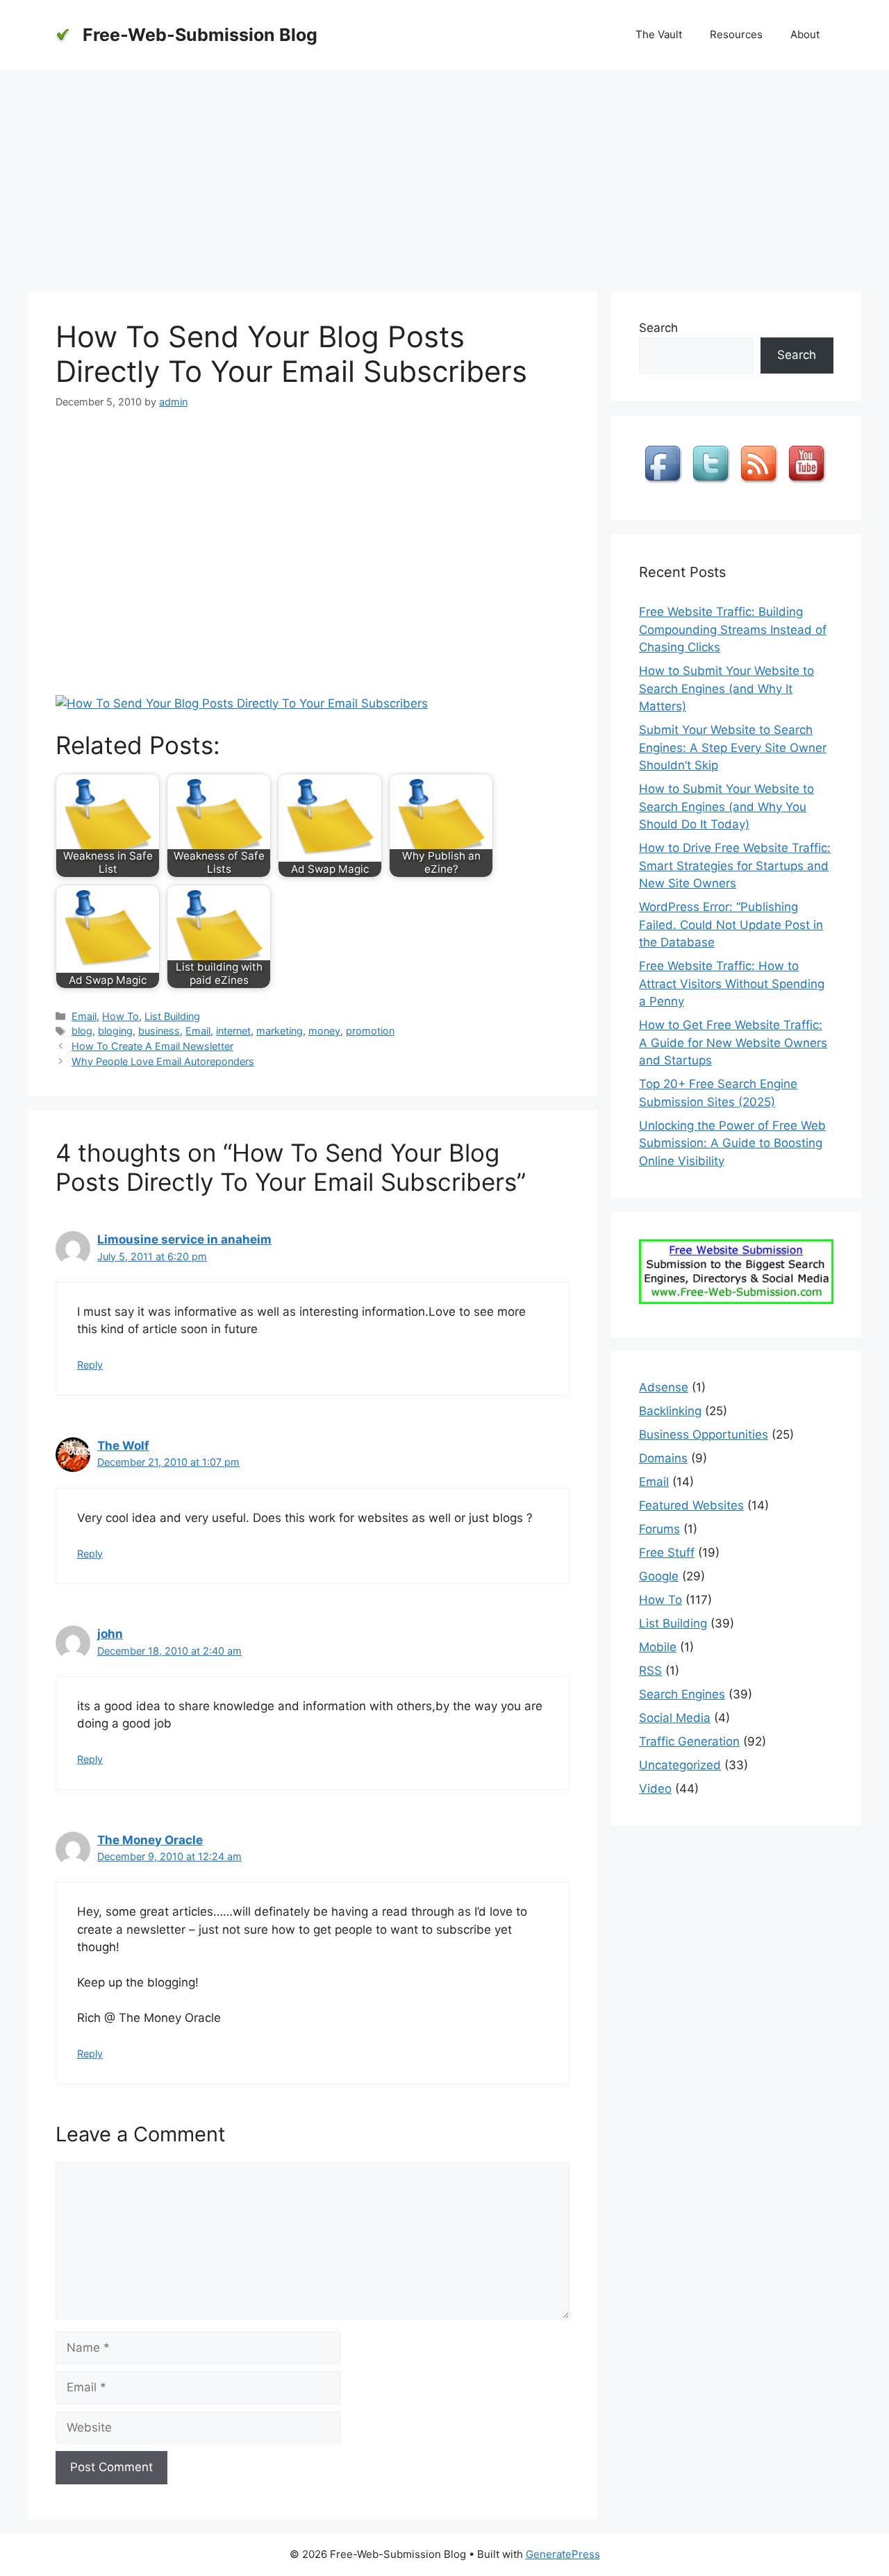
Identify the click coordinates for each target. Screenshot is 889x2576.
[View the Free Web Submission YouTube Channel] (808, 483)
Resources (736, 34)
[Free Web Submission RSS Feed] (761, 483)
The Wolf (123, 1446)
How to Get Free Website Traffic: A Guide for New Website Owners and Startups (733, 1043)
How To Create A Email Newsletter (152, 1046)
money (324, 1031)
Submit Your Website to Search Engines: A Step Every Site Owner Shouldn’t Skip (733, 747)
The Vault (659, 34)
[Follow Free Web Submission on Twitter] (713, 483)
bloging (115, 1031)
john (110, 1634)
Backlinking (670, 1411)
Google (659, 1576)
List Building (172, 1016)
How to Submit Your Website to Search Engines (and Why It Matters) (726, 688)
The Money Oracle (150, 1840)
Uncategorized (680, 1765)
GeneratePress (563, 2554)
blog (82, 1031)
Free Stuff (667, 1553)
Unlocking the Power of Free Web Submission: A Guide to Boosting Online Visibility (732, 1143)
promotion (370, 1031)
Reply (90, 1365)
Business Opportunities (704, 1435)
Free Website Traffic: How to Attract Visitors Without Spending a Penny (732, 984)
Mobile (658, 1647)
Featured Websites (691, 1505)
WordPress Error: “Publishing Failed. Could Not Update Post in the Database (731, 925)
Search (658, 328)
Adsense (664, 1387)
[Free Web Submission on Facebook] (665, 483)
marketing (280, 1031)
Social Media (675, 1718)
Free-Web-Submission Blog (200, 35)
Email (84, 1016)
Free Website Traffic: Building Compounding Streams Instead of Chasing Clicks (733, 629)
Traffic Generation (689, 1741)
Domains (663, 1458)
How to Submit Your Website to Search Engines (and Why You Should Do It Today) (726, 806)
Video (655, 1789)
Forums (659, 1529)
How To (121, 1016)
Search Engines (682, 1694)
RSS (650, 1671)
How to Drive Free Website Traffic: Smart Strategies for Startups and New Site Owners (735, 865)
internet (233, 1031)
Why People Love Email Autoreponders (163, 1061)
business (159, 1031)
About (805, 34)
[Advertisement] (444, 174)
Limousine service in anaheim (184, 1239)
